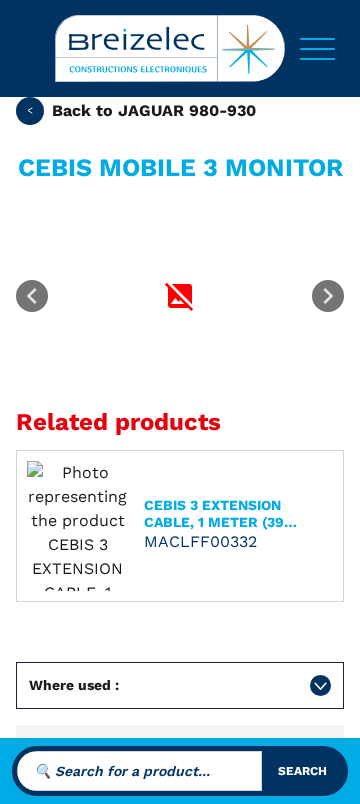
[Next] (328, 296)
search (302, 771)
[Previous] (32, 296)
